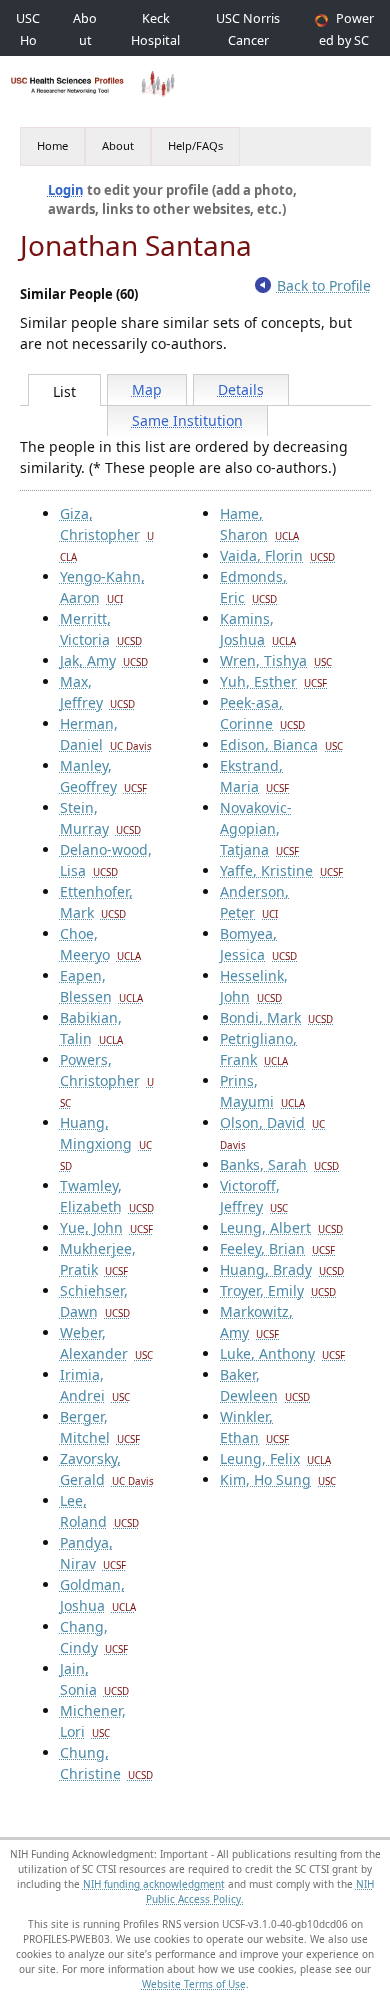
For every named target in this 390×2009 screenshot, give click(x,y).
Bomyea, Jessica (258, 944)
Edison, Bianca (281, 744)
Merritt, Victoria (101, 629)
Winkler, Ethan (254, 1427)
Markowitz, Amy (256, 1322)
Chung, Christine (106, 1763)
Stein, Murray (100, 818)
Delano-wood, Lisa (106, 860)
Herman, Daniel (106, 734)
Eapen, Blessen (101, 986)
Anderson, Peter (254, 902)
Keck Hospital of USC (155, 40)
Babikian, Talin (91, 1028)
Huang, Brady (282, 1269)
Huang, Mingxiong (106, 1143)
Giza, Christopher (107, 534)
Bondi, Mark (276, 1017)
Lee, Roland (99, 1511)
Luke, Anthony (282, 1353)
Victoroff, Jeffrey (254, 1196)
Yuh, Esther (273, 681)
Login (66, 190)
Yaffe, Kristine (281, 870)
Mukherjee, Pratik (98, 1259)
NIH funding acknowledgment (154, 1884)
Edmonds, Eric (253, 587)
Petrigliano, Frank (258, 1049)
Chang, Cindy (94, 1637)
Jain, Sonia (94, 1679)
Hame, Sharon (259, 524)
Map (147, 389)
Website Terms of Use (194, 1984)
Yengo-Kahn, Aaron (102, 587)
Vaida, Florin (277, 555)
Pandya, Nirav (93, 1553)
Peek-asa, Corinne (262, 713)
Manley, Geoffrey (103, 776)
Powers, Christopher (107, 1080)
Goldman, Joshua (98, 1595)
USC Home (28, 40)
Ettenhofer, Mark (96, 902)
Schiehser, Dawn (95, 1301)
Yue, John (106, 1227)
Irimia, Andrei (95, 1385)
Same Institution (187, 420)
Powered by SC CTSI (346, 40)
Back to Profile (324, 285)
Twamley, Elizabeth (107, 1196)
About (118, 145)
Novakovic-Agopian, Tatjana (259, 828)
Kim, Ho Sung (278, 1479)
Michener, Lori (93, 1721)
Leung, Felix (275, 1458)
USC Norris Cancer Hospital (248, 40)
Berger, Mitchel (100, 1427)
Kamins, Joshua (258, 629)
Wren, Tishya (276, 660)
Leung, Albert (281, 1227)
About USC (85, 40)
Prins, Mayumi (262, 1091)
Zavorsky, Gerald (107, 1469)
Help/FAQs (195, 145)
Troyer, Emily (278, 1290)
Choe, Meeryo (100, 944)
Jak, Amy (104, 660)
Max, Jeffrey (97, 692)
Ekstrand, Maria (254, 776)
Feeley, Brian (277, 1248)
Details (241, 389)
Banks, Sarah (279, 1164)
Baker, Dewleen (265, 1385)
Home (52, 145)
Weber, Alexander (106, 1343)
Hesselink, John (254, 986)
